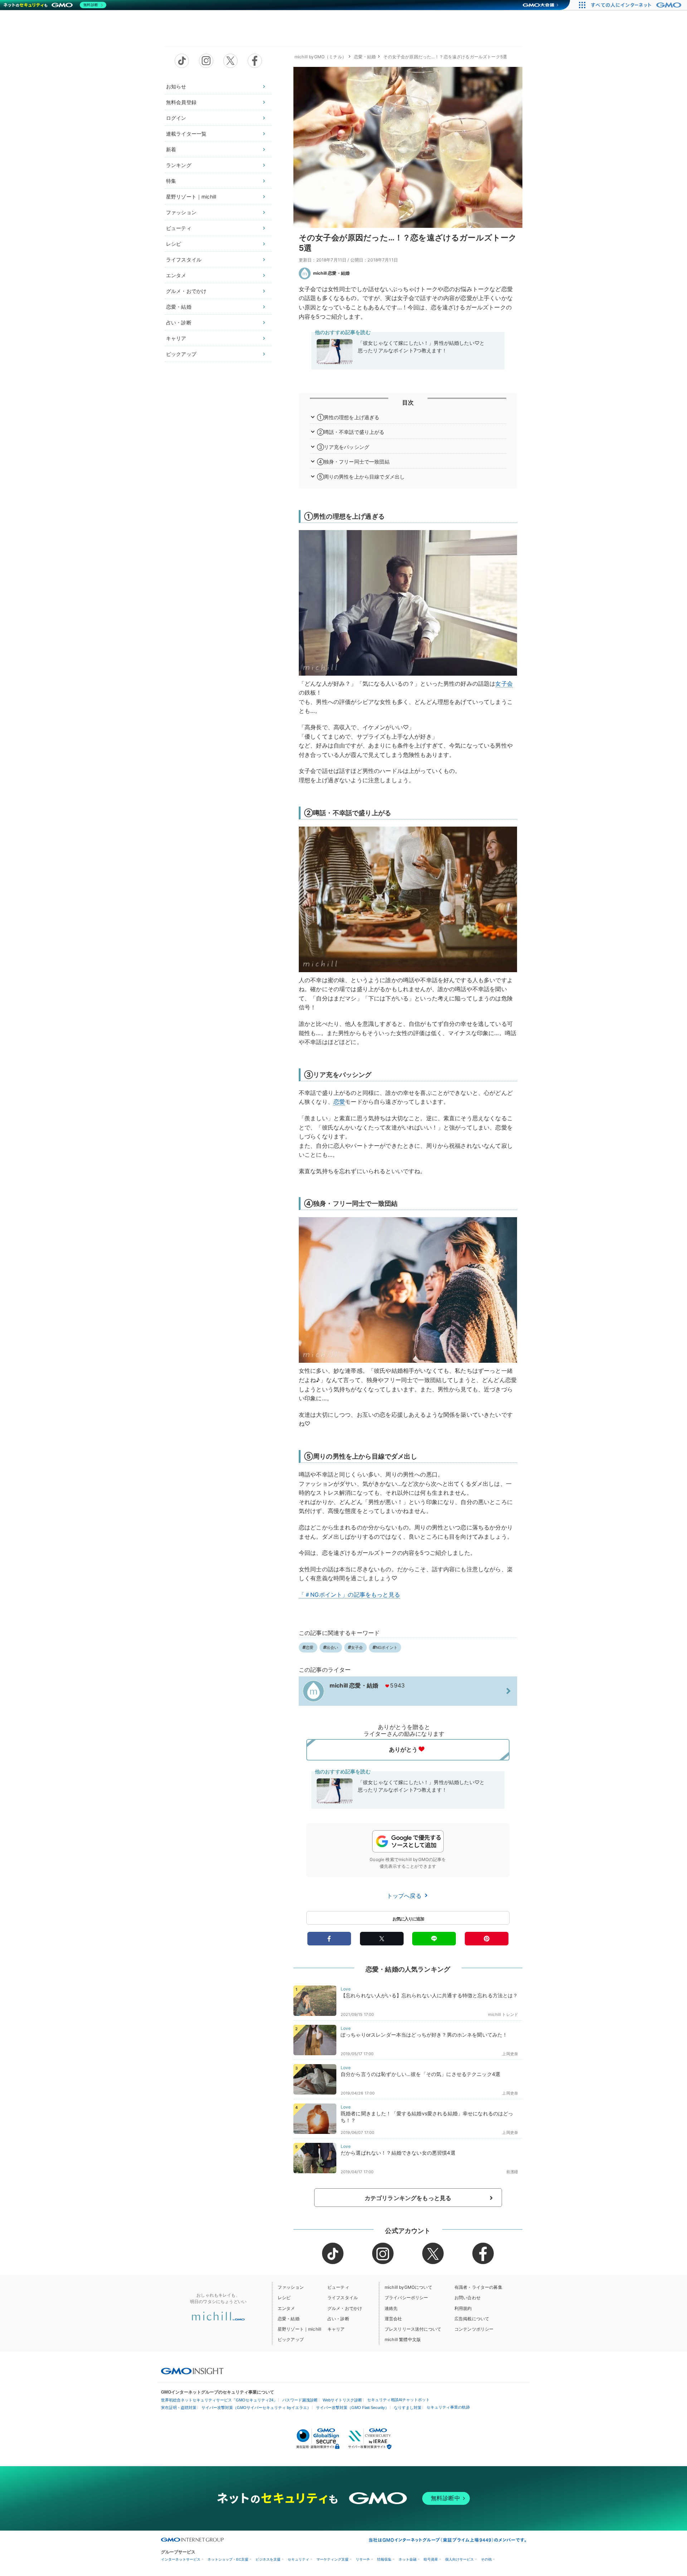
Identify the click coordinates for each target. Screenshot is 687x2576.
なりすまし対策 (408, 2408)
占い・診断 (179, 322)
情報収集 (384, 2559)
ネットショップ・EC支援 (228, 2559)
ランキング (179, 165)
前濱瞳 (512, 2172)
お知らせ (176, 86)
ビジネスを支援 (268, 2559)
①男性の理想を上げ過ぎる (348, 417)
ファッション (181, 212)
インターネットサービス (181, 2559)
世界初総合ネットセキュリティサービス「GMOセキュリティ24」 (219, 2400)
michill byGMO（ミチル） (320, 57)
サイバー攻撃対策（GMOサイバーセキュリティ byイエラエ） (256, 2408)
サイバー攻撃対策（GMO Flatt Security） (352, 2408)
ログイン (176, 118)
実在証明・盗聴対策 (179, 2408)
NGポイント (387, 1647)
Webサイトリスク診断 (342, 2400)
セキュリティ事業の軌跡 (448, 2407)
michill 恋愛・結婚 (331, 273)
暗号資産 (431, 2559)
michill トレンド (503, 2014)
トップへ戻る (405, 1896)
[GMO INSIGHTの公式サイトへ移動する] (192, 2371)
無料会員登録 (181, 102)
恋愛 (339, 1102)
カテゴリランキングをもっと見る (408, 2198)
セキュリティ (298, 2559)
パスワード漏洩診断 (300, 2400)
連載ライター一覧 (186, 134)
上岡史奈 (510, 2054)
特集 (171, 181)
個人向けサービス (459, 2559)
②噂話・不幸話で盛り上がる (351, 432)
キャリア (176, 338)
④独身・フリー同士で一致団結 (353, 462)
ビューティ (179, 228)
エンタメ (176, 275)
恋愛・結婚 (179, 307)
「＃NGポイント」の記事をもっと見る (349, 1595)
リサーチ (363, 2559)
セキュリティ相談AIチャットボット (398, 2400)
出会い (332, 1647)
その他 (486, 2559)
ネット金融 (408, 2559)
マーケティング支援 (332, 2559)
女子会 (504, 684)
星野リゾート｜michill (191, 197)
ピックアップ (181, 354)
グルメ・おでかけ (186, 291)
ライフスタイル (184, 259)
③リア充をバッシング (343, 447)
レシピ (174, 244)
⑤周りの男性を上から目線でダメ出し (361, 477)
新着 (171, 149)
